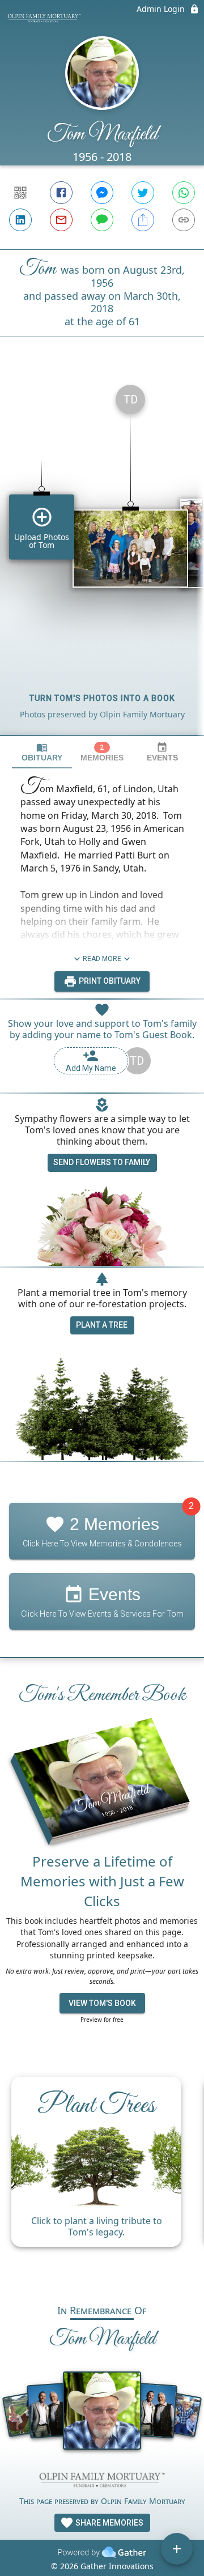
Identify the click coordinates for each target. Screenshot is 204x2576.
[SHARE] (143, 220)
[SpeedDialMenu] (177, 2549)
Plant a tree (102, 1325)
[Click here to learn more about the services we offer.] (102, 2481)
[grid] (102, 555)
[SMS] (102, 220)
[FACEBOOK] (61, 193)
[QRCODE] (20, 193)
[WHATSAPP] (184, 193)
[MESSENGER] (102, 193)
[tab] (42, 752)
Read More (102, 959)
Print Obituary (109, 981)
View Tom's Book (102, 2003)
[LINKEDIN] (20, 220)
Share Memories (109, 2523)
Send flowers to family (102, 1162)
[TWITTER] (143, 193)
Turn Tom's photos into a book (102, 698)
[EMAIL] (61, 220)
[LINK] (184, 220)
